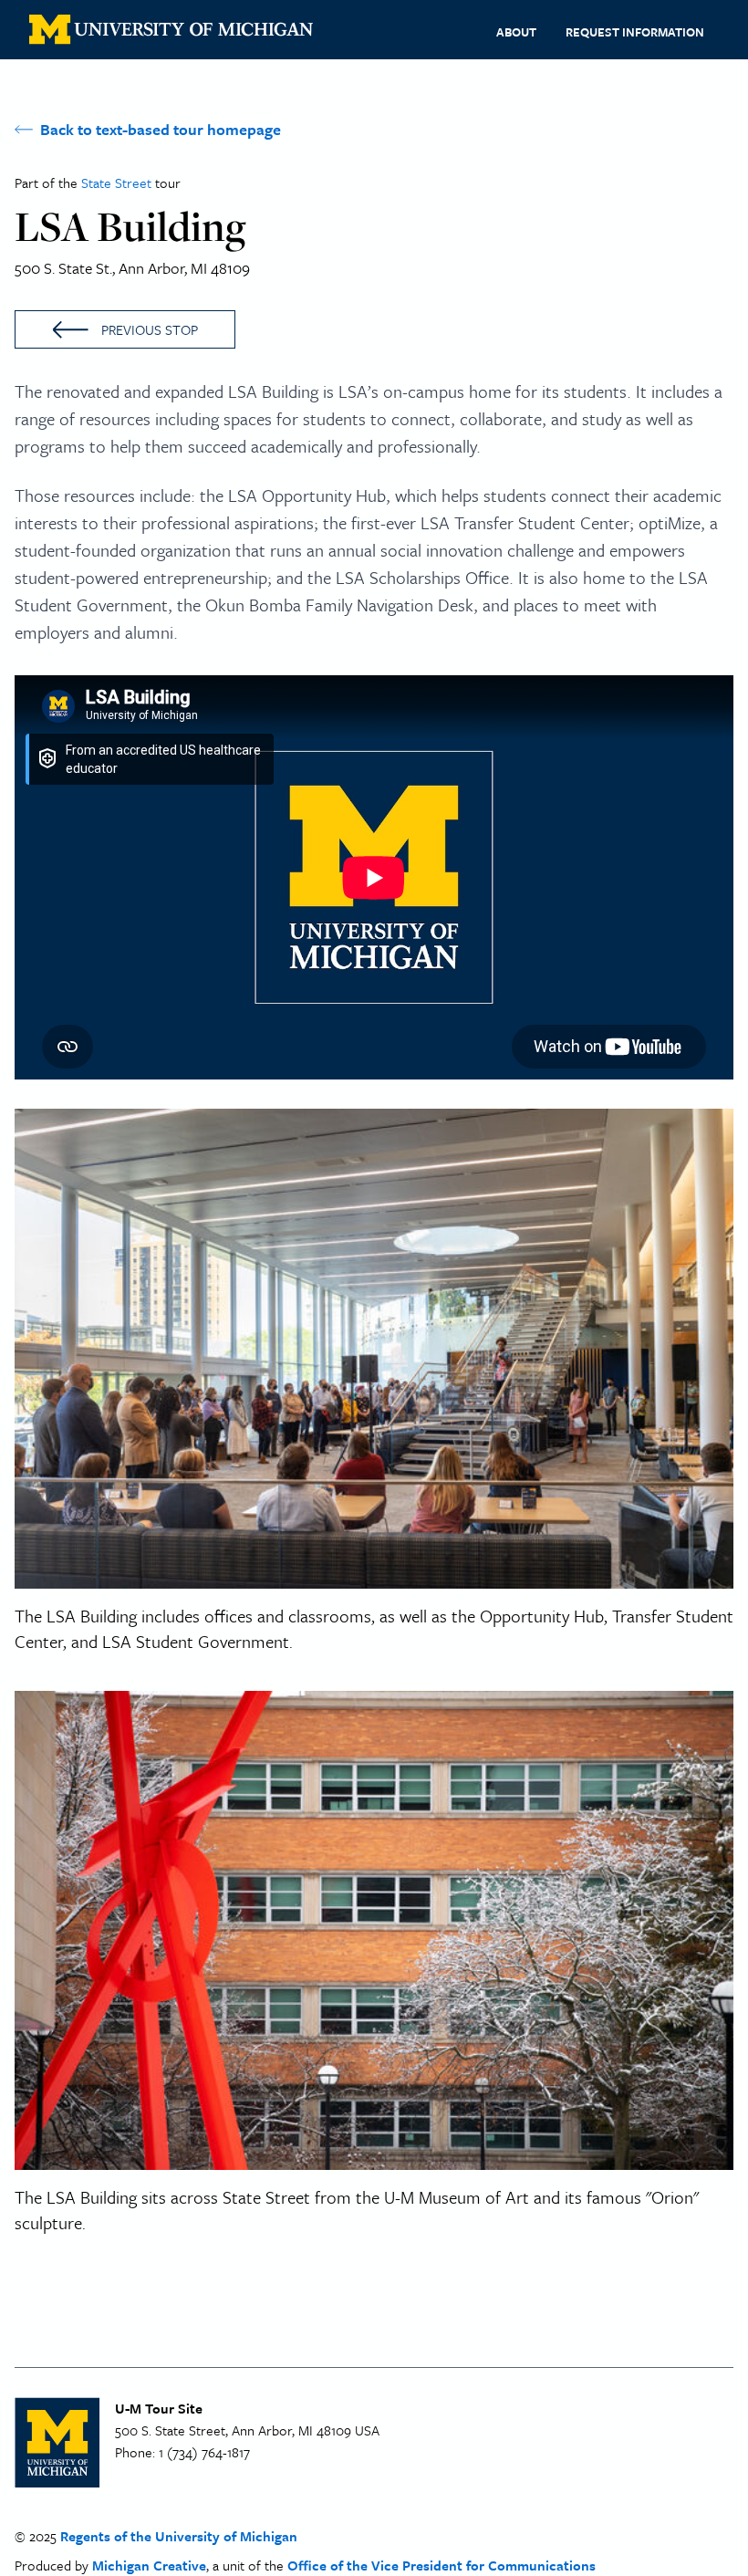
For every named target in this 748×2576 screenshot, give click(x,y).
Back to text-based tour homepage (161, 129)
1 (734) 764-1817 (204, 2452)
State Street (118, 183)
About (516, 32)
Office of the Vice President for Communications (442, 2565)
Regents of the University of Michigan (179, 2536)
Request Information (635, 32)
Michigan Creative (149, 2565)
